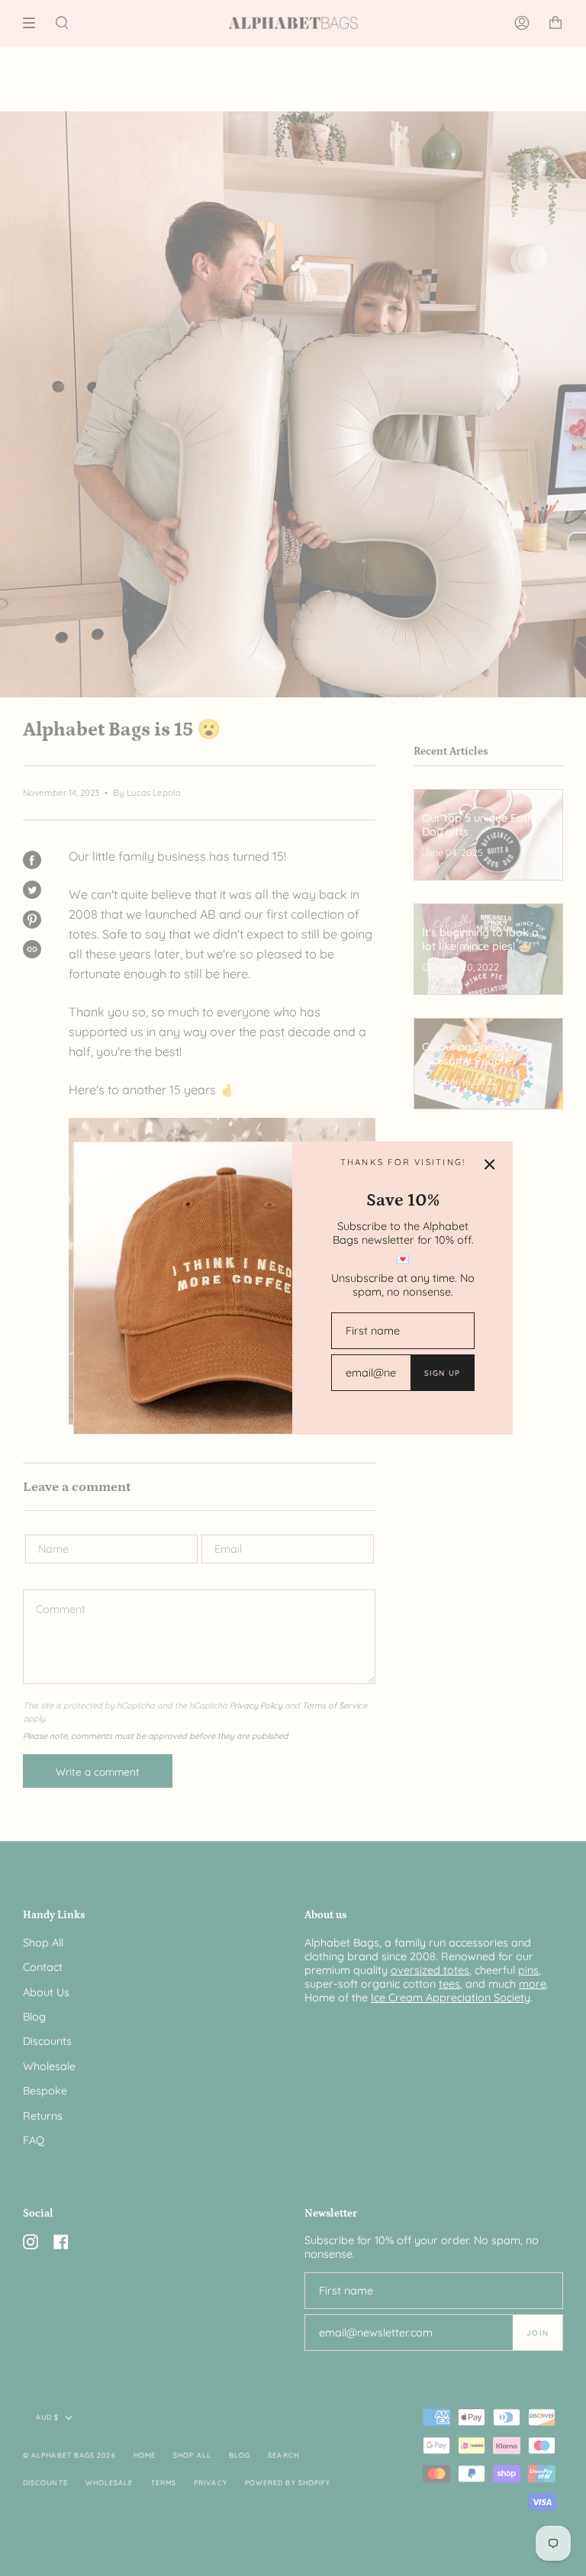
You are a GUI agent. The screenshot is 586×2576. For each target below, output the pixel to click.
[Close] (490, 1164)
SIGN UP (442, 1373)
